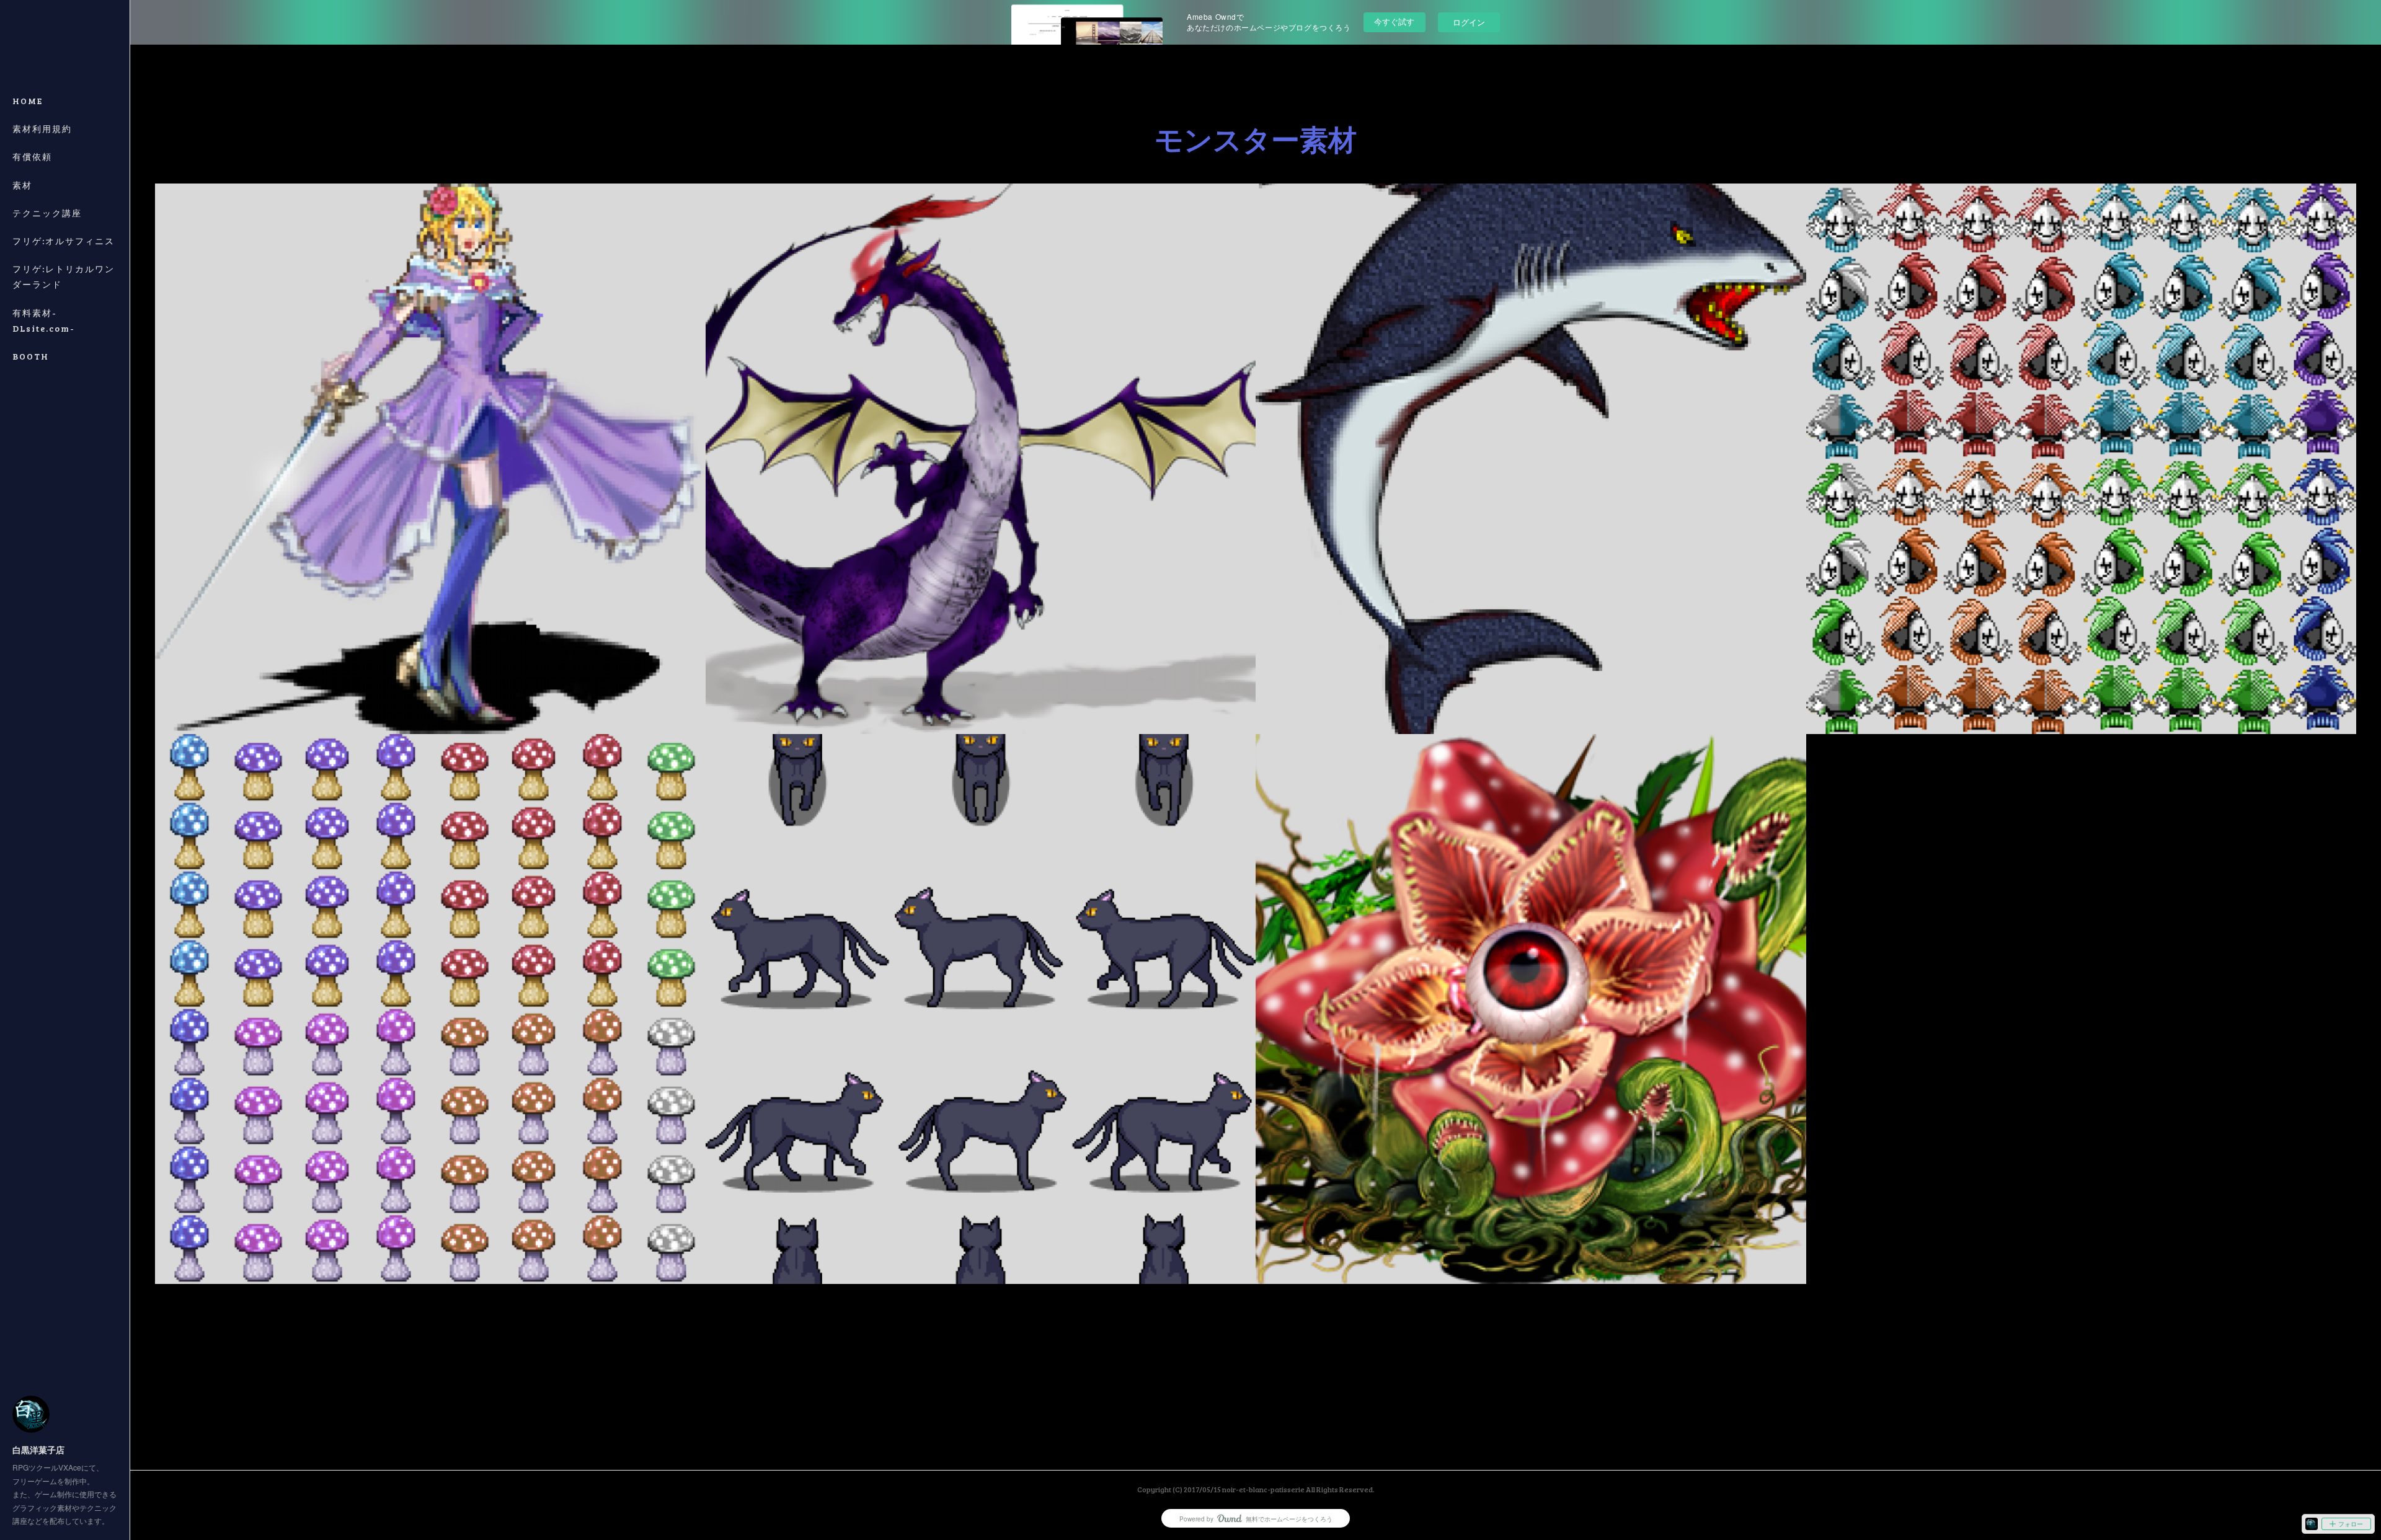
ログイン (1469, 22)
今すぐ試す (1394, 21)
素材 (22, 185)
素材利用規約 (42, 129)
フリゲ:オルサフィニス (64, 241)
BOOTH (31, 356)
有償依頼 (32, 157)
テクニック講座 (47, 213)
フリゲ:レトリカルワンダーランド (64, 277)
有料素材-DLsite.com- (44, 321)
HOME (28, 101)
